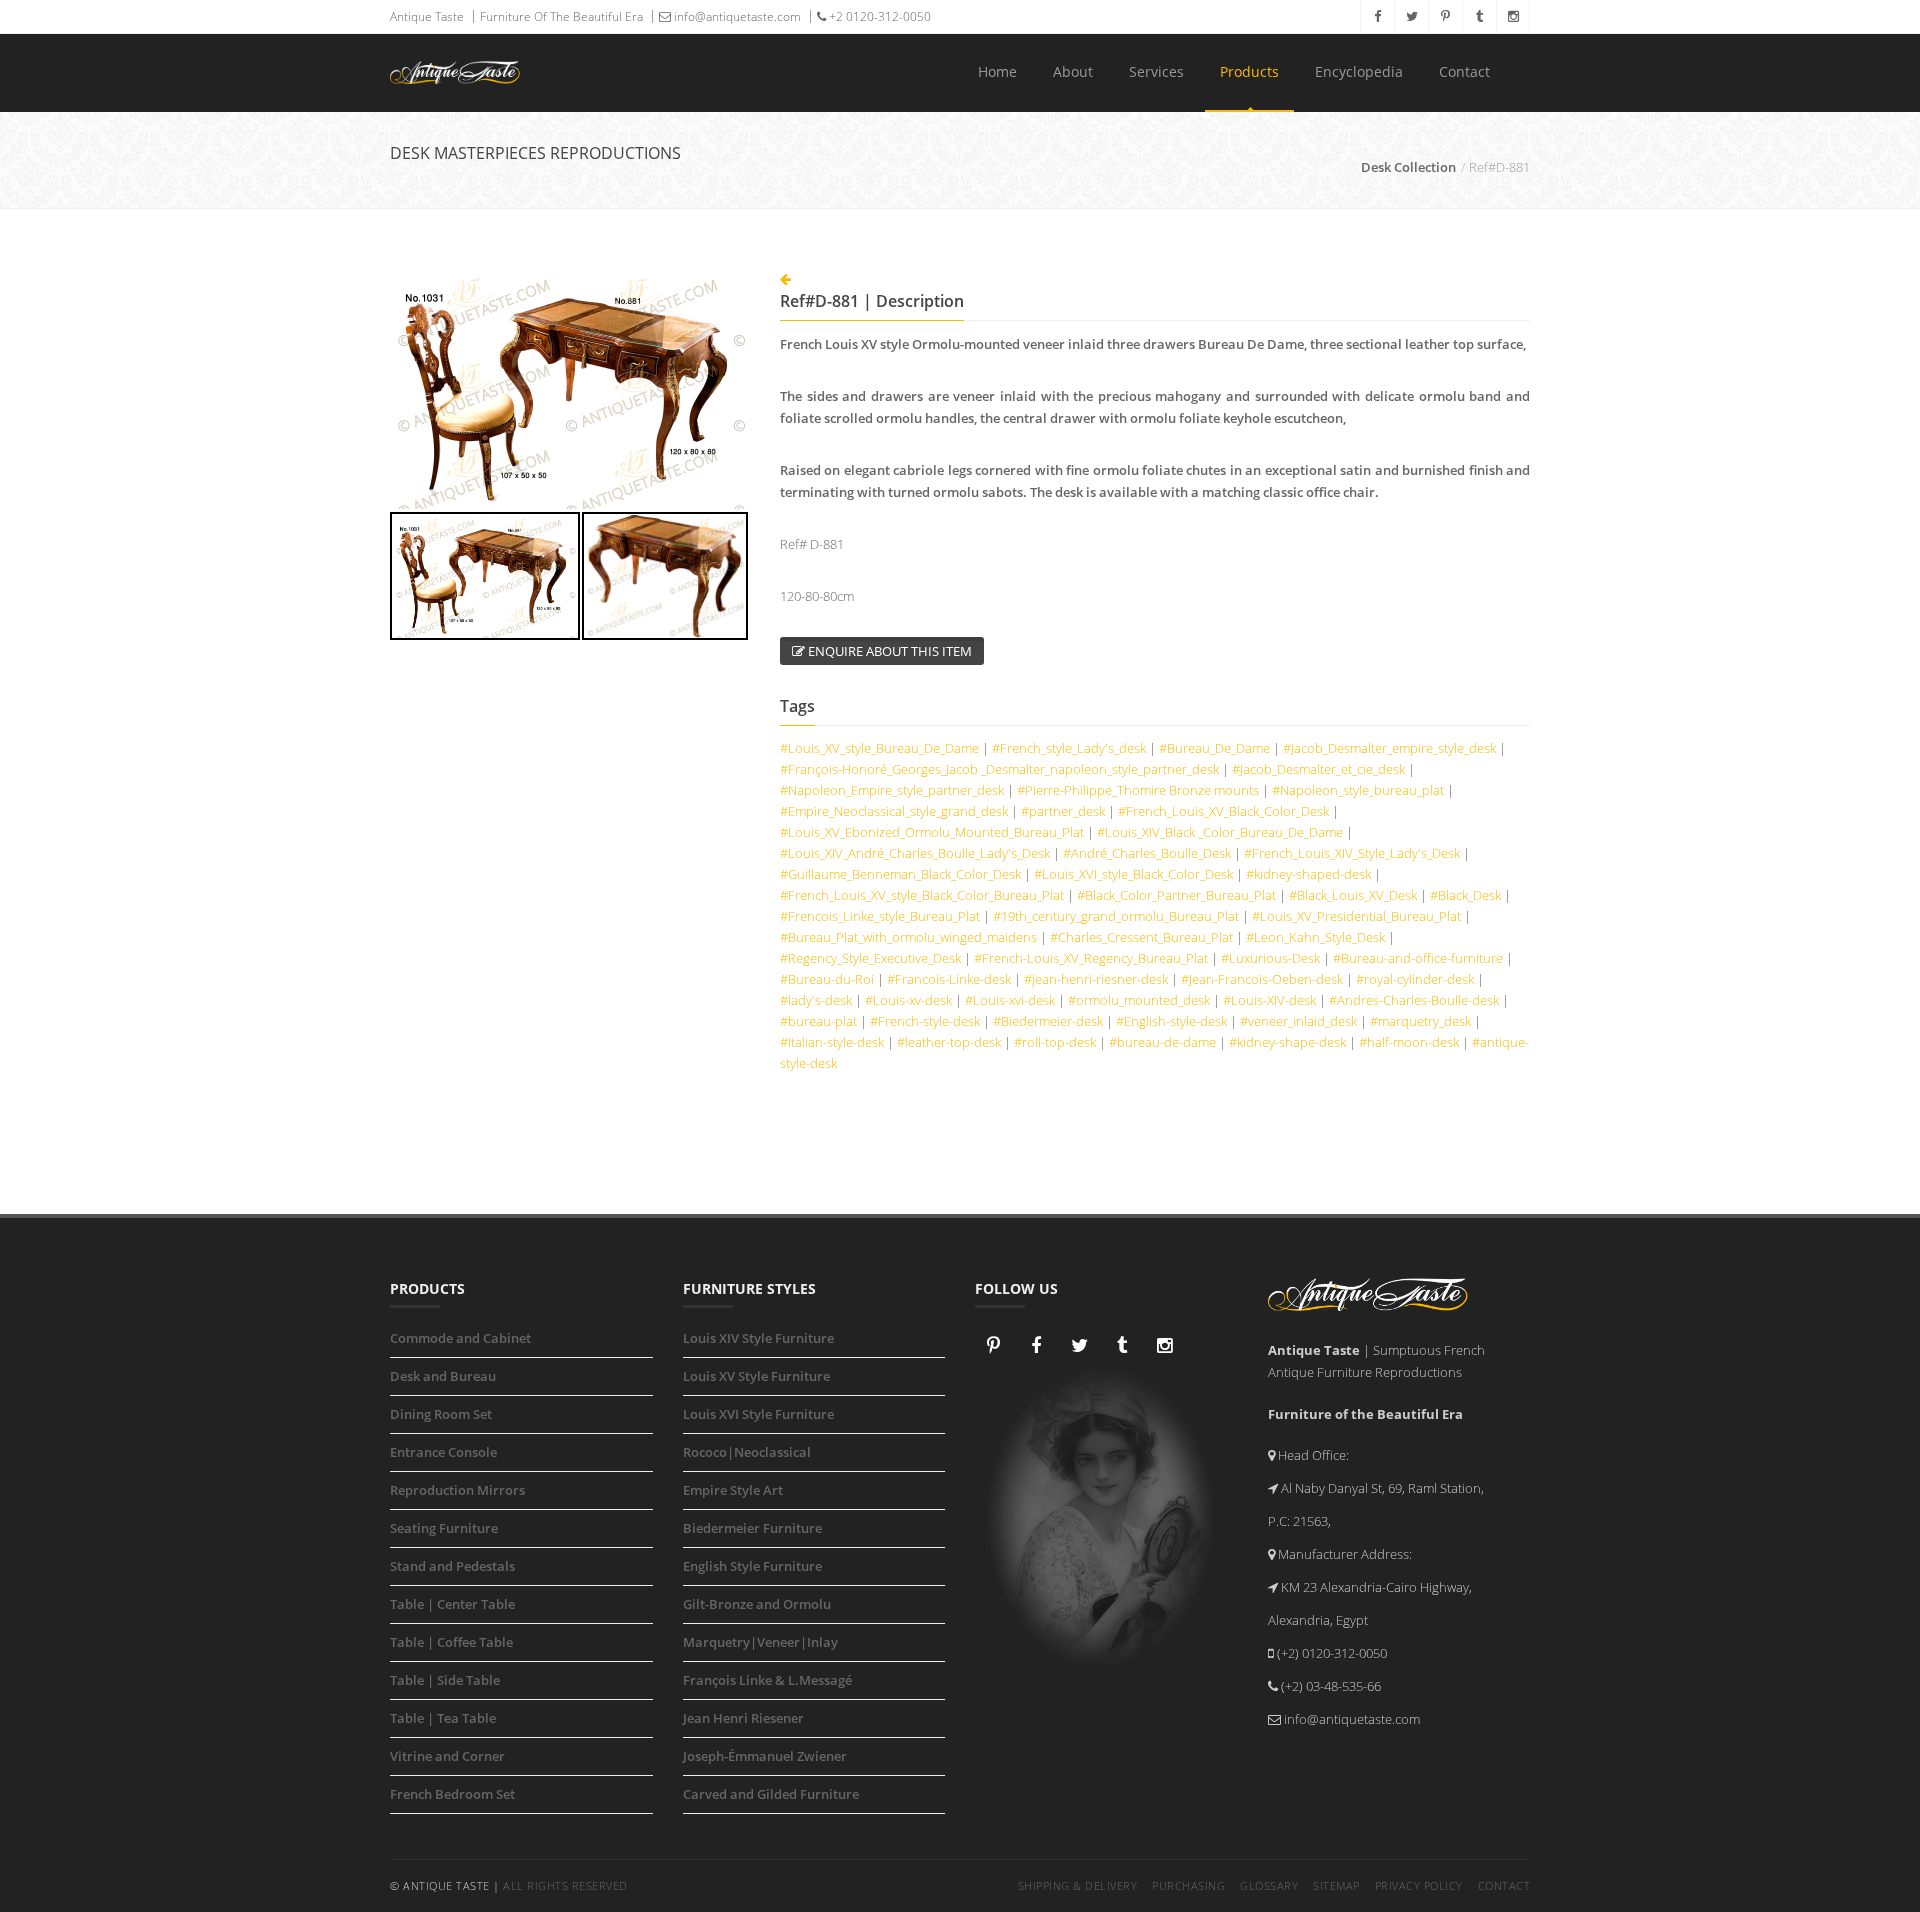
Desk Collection (1408, 167)
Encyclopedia (1359, 71)
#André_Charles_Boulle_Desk (1147, 853)
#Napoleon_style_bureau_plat (1358, 790)
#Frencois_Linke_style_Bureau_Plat (880, 916)
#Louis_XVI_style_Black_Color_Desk (1133, 874)
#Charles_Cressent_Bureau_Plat (1141, 937)
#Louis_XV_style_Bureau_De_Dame (879, 748)
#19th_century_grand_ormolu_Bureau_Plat (1116, 916)
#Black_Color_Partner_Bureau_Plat (1176, 895)
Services (1156, 71)
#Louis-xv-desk (908, 1000)
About (1073, 71)
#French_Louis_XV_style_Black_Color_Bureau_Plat (922, 895)
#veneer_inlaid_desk (1298, 1021)
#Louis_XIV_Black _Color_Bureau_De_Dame (1220, 832)
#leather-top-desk (949, 1042)
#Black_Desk (1465, 895)
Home (997, 71)
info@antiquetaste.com (736, 16)
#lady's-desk (816, 1000)
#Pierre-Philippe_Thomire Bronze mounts (1138, 790)
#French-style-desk (925, 1021)
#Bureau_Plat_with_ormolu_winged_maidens (908, 937)
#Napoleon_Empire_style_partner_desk (892, 790)
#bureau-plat (818, 1021)
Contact (1464, 71)
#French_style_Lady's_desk (1069, 748)
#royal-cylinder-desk (1415, 979)
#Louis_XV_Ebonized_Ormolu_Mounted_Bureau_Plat (932, 832)
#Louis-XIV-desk (1269, 1000)
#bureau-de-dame (1162, 1042)
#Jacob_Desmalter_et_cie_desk (1318, 769)
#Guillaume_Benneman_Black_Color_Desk (900, 874)
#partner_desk (1063, 811)
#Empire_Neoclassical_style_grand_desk (894, 811)
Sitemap (1336, 1885)
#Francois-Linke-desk (949, 979)
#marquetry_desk (1420, 1021)
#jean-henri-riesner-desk (1096, 979)
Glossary (1269, 1885)
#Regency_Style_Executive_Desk (870, 958)
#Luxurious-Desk (1270, 958)
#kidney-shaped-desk (1308, 874)
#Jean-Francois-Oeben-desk (1262, 979)
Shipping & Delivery (1078, 1885)
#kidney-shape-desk (1287, 1042)
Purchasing (1188, 1885)
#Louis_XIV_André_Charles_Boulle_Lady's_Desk (915, 853)
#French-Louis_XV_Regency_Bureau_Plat (1091, 958)
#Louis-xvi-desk (1010, 1000)
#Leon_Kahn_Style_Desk (1315, 937)
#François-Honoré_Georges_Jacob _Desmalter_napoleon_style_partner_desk (999, 769)
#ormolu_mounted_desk (1139, 1000)
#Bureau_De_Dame (1214, 748)
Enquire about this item (888, 651)
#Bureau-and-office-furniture (1418, 958)
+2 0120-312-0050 (878, 16)
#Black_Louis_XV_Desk (1353, 895)
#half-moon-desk (1409, 1042)
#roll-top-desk (1055, 1042)
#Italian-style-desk (832, 1042)
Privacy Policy (1419, 1885)
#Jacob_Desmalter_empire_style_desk (1389, 748)
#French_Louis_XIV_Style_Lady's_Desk (1352, 853)
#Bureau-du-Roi (827, 979)
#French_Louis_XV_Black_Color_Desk (1223, 811)
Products (1249, 71)
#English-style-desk (1171, 1021)
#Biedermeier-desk (1048, 1021)
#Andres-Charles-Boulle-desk (1414, 1000)
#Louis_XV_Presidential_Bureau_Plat (1356, 916)
